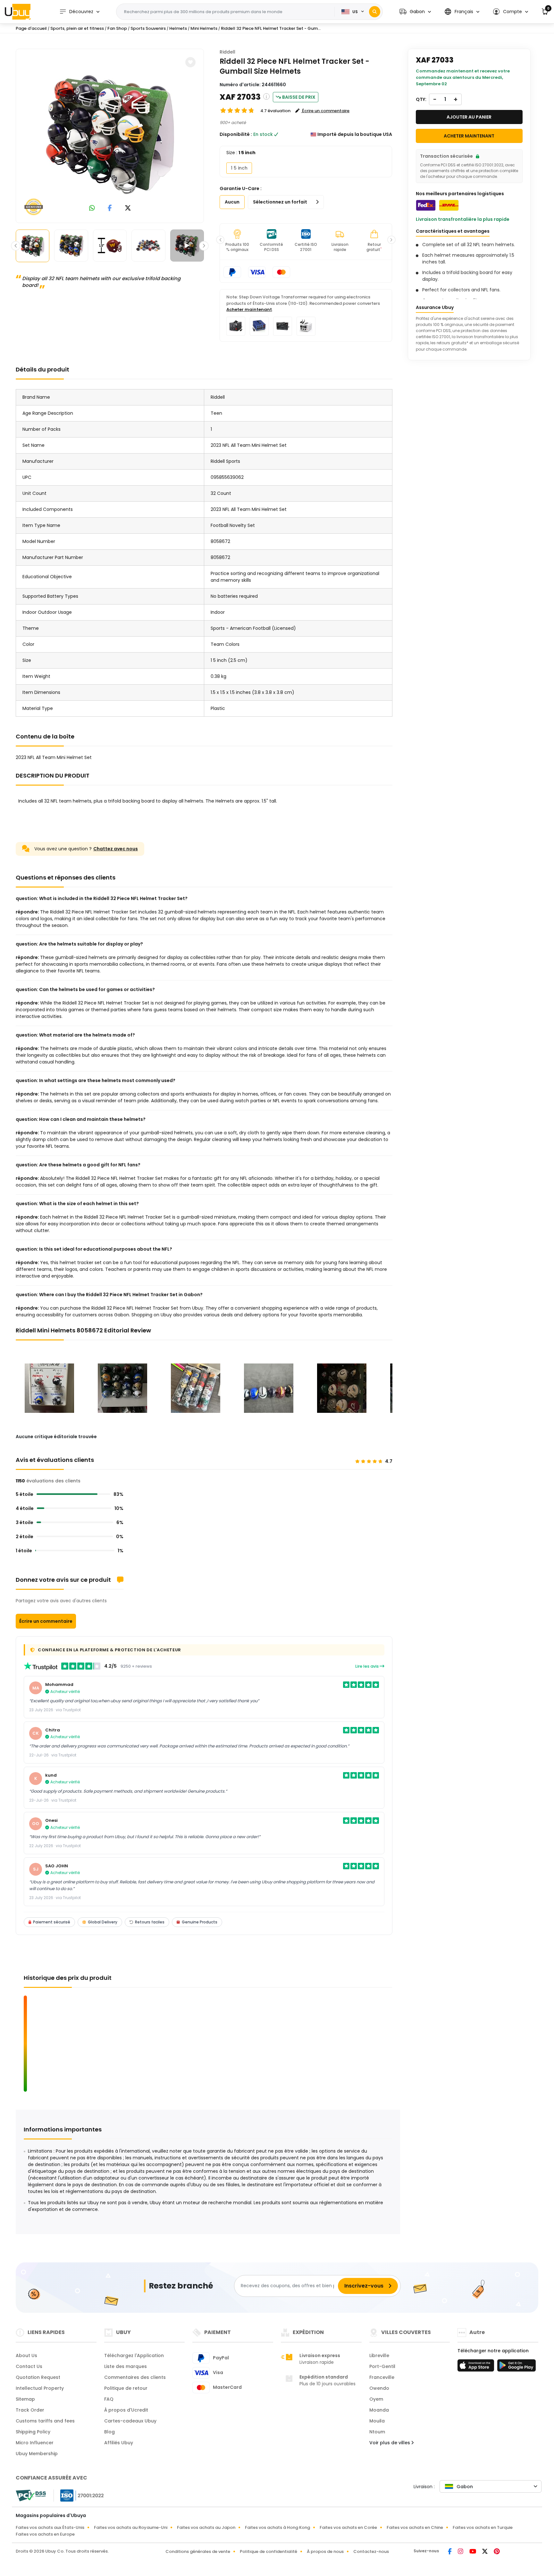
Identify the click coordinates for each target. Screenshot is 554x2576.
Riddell (227, 52)
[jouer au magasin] (516, 2367)
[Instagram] (461, 2552)
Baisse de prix (299, 97)
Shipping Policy (33, 2432)
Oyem (376, 2399)
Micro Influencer (35, 2443)
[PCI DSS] (31, 2496)
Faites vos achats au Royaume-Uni (131, 2527)
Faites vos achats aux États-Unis (50, 2527)
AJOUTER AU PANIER (469, 117)
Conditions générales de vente (198, 2551)
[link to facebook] (110, 208)
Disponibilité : (236, 134)
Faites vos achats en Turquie (483, 2527)
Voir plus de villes (390, 2443)
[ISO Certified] (79, 2495)
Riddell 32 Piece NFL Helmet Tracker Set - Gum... (271, 28)
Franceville (382, 2377)
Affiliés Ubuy (119, 2443)
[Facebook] (450, 2552)
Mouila (377, 2421)
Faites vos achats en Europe (45, 2534)
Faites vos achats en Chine (415, 2527)
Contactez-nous (371, 2551)
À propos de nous (325, 2551)
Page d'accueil (31, 28)
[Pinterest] (497, 2552)
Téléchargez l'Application (134, 2355)
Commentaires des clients (135, 2377)
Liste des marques (126, 2366)
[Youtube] (473, 2552)
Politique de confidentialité (269, 2551)
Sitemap (25, 2399)
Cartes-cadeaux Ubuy (130, 2421)
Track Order (30, 2410)
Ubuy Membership (37, 2454)
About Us (26, 2355)
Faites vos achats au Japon (206, 2527)
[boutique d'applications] (477, 2367)
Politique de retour (126, 2388)
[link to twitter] (128, 208)
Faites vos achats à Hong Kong (277, 2527)
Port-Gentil (382, 2366)
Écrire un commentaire (46, 1621)
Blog (109, 2432)
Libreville (379, 2355)
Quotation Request (38, 2377)
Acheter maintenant (249, 309)
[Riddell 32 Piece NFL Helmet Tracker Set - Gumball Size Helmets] (110, 135)
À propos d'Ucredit (126, 2410)
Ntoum (377, 2432)
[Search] (375, 12)
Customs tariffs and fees (45, 2421)
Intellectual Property (40, 2388)
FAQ (109, 2399)
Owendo (379, 2388)
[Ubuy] (18, 12)
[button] (415, 12)
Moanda (379, 2410)
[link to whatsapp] (92, 208)
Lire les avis (367, 1666)
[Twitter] (485, 2552)
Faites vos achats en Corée (348, 2527)
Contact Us (29, 2366)
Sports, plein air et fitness (77, 28)
